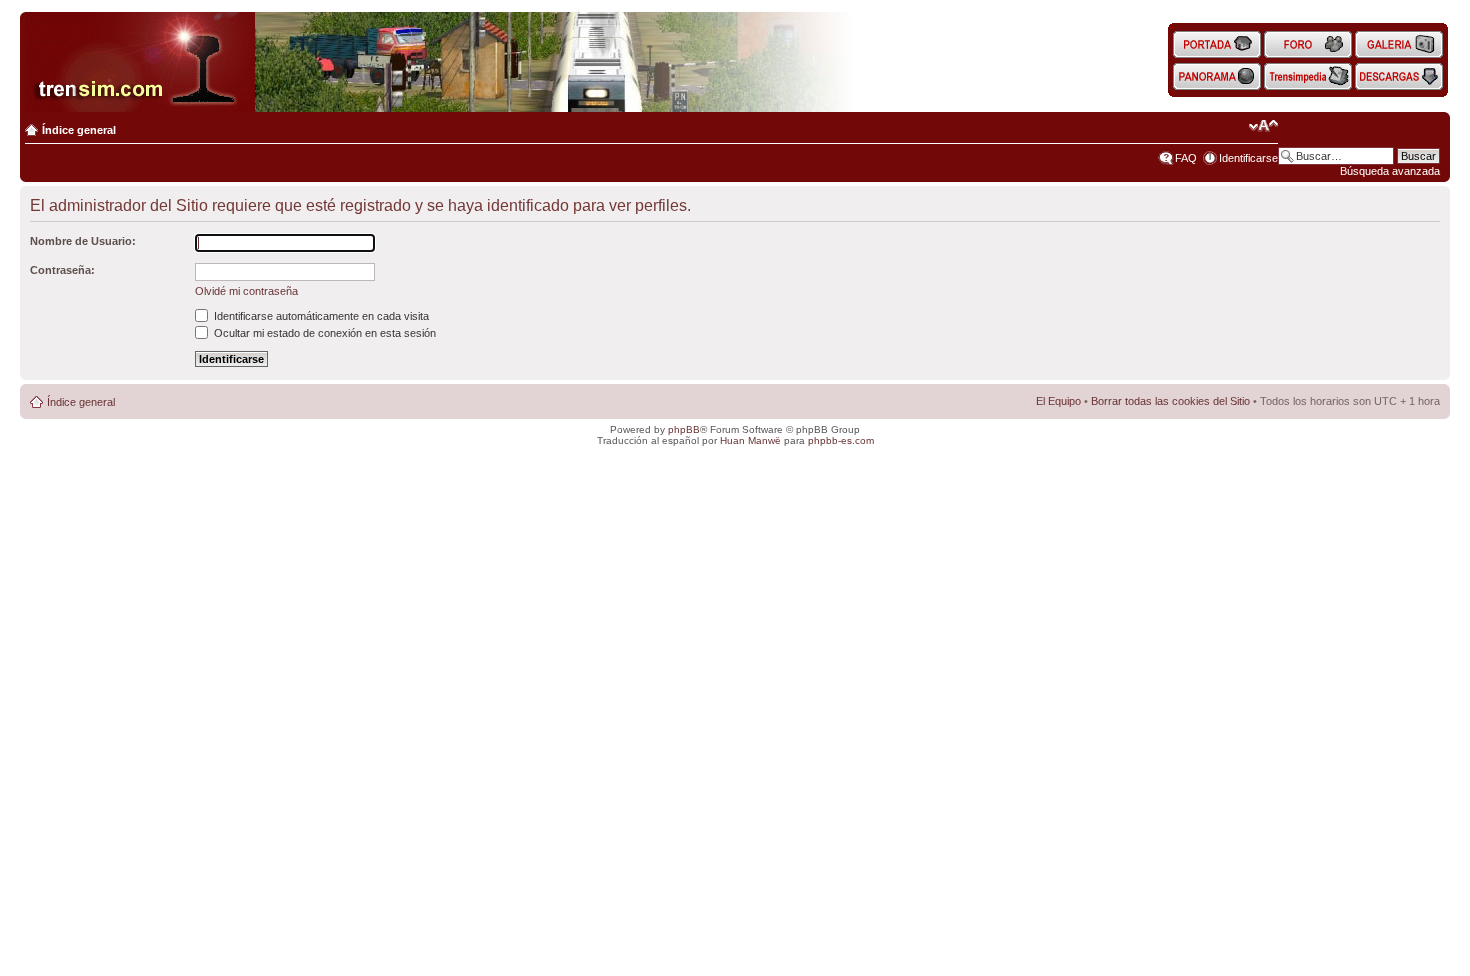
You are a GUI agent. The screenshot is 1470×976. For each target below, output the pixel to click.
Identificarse (1248, 158)
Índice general (79, 130)
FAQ (1186, 158)
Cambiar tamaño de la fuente (1263, 126)
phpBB (684, 429)
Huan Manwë (750, 440)
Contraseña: (62, 270)
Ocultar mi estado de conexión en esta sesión (323, 333)
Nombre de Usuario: (83, 241)
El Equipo (1058, 401)
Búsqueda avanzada (1390, 171)
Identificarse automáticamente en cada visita (320, 316)
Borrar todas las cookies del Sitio (1170, 401)
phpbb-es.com (841, 440)
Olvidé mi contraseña (246, 291)
